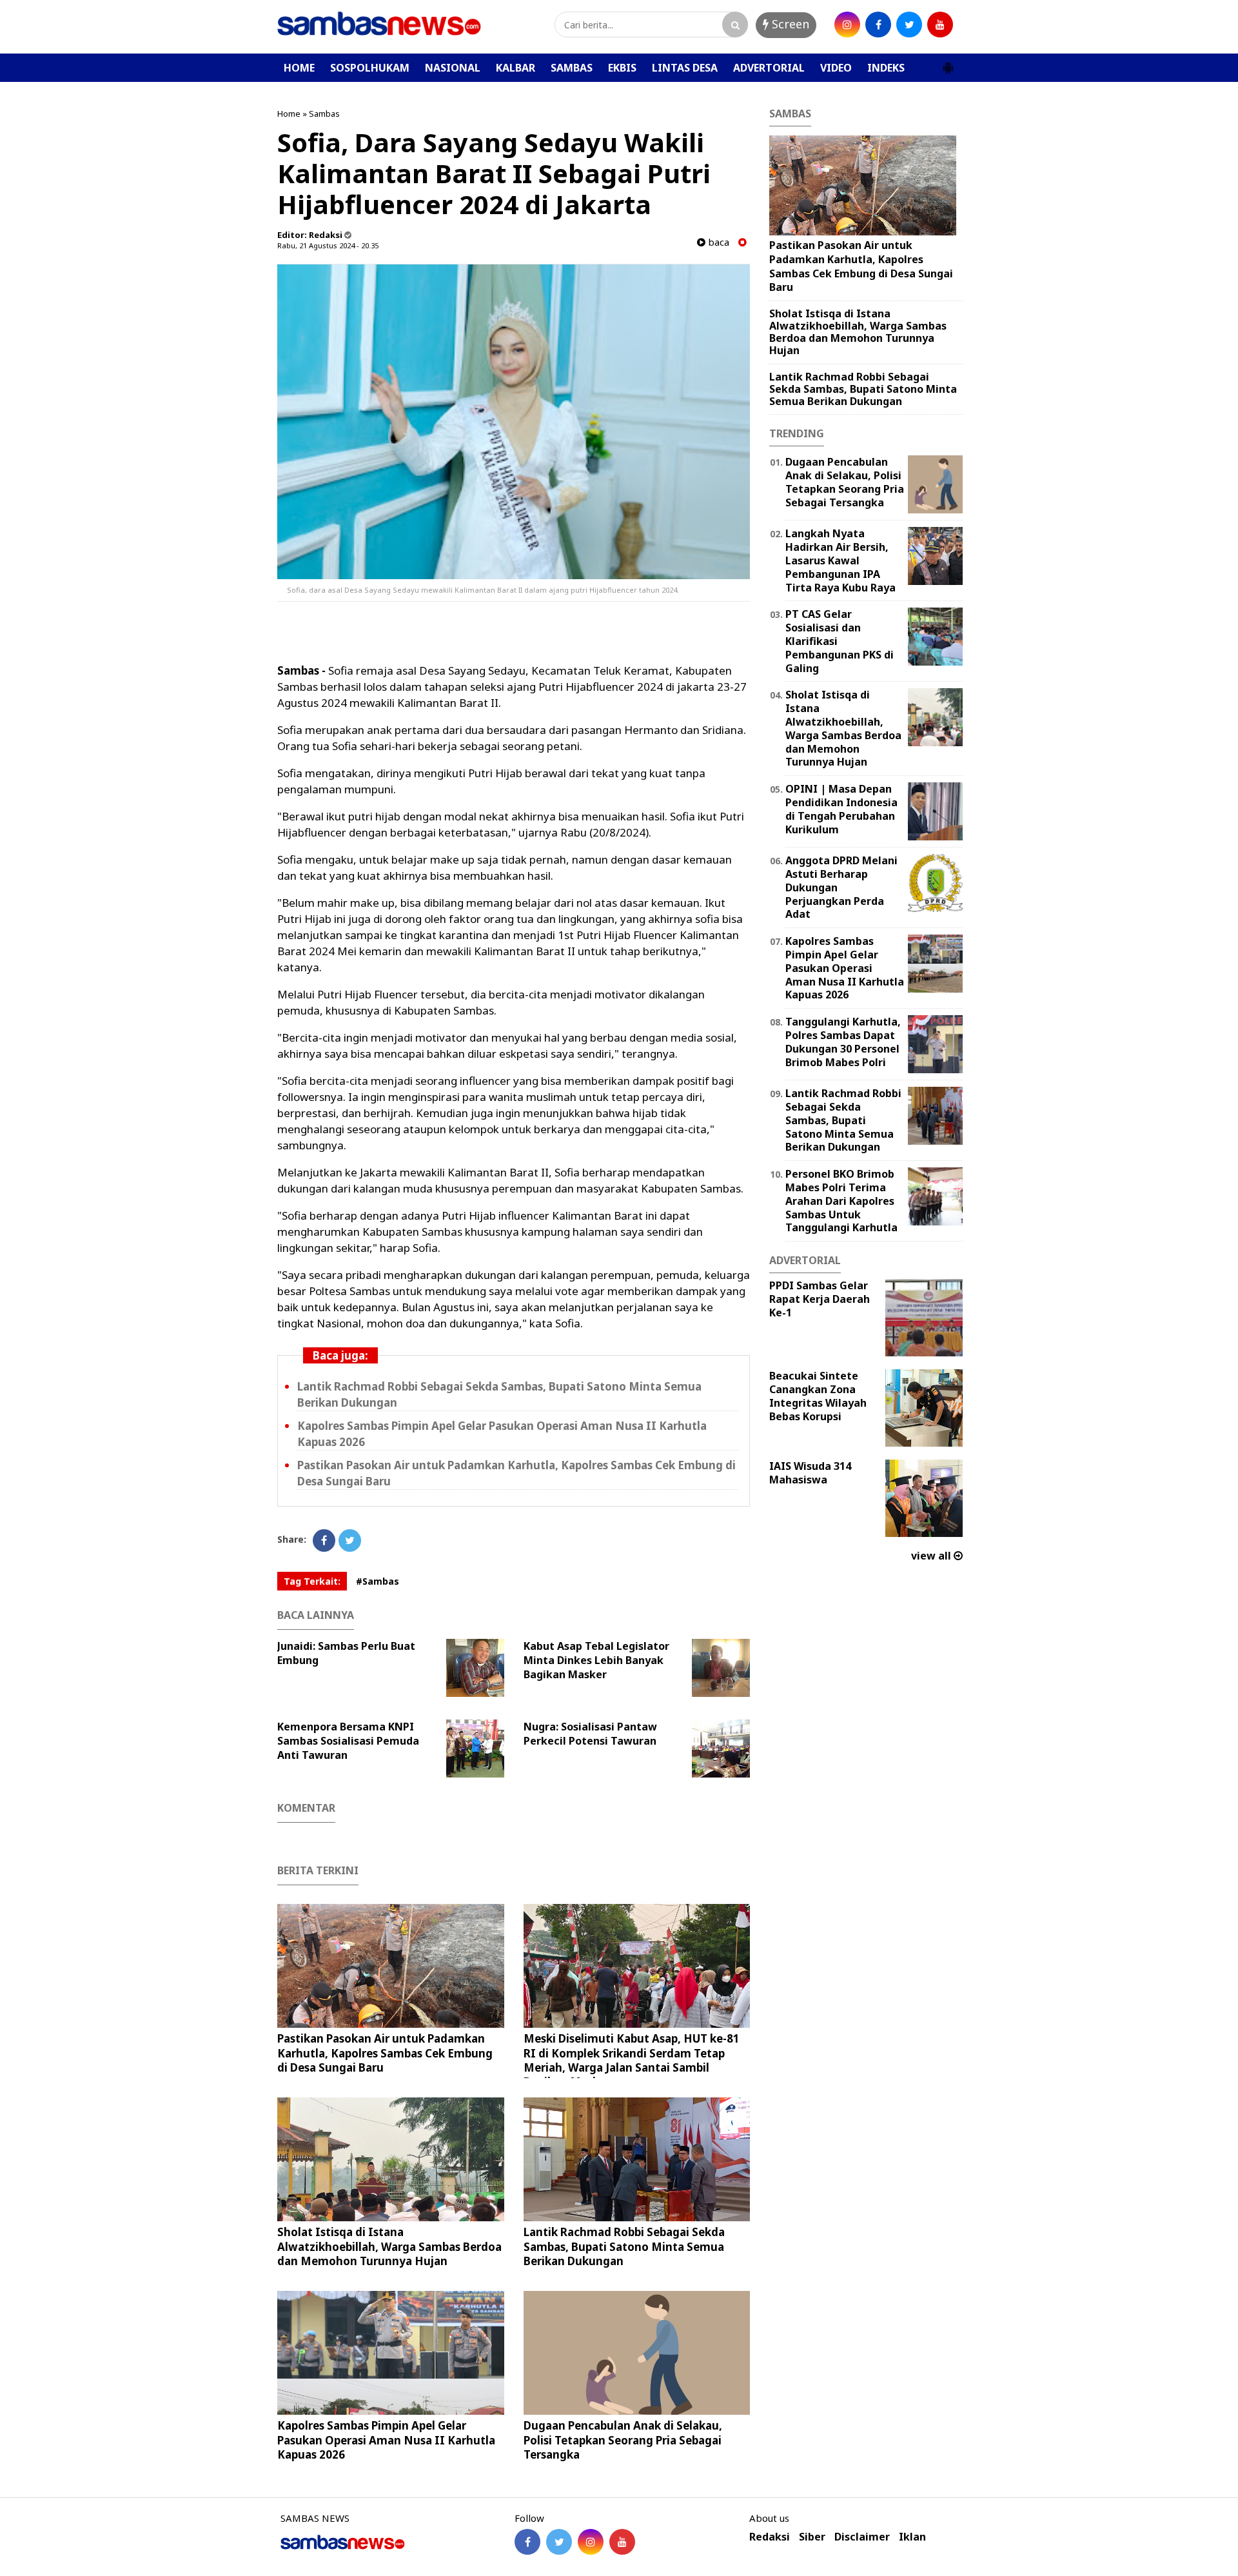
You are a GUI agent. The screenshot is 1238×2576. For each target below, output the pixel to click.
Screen (789, 24)
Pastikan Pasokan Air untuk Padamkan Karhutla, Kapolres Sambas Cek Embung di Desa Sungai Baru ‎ (385, 2053)
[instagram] (847, 25)
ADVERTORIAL (769, 68)
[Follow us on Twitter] (559, 2542)
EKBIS (622, 68)
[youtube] (940, 25)
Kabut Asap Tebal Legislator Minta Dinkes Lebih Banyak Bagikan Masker (596, 1660)
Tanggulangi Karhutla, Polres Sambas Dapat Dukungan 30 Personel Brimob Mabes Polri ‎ (843, 1042)
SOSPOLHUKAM (370, 68)
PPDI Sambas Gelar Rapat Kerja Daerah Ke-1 (820, 1299)
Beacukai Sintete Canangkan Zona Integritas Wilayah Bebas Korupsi (818, 1396)
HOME (299, 68)
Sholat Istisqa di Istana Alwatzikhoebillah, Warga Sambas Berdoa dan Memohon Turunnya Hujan (389, 2246)
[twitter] (909, 25)
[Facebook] (324, 1541)
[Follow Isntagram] (591, 2542)
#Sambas (378, 1581)
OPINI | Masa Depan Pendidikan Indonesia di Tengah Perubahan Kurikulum (841, 809)
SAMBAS (572, 68)
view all (932, 1556)
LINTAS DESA (685, 68)
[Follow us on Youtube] (622, 2542)
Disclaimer (862, 2537)
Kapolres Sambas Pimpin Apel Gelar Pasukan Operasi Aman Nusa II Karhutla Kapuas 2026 (386, 2440)
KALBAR (516, 68)
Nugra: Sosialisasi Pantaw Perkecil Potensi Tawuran (590, 1734)
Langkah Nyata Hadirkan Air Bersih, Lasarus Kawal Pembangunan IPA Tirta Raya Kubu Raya (840, 560)
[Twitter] (350, 1541)
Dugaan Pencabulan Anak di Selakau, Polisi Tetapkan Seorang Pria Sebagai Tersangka (623, 2440)
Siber (812, 2537)
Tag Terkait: (312, 1581)
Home (289, 114)
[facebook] (878, 25)
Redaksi (770, 2537)
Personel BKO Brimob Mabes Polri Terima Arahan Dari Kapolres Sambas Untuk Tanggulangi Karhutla (841, 1201)
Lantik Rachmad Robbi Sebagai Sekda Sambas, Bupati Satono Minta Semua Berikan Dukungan (624, 2246)
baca (717, 242)
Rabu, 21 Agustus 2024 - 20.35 (328, 245)
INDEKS (886, 68)
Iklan (912, 2537)
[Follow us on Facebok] (527, 2542)
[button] (948, 63)
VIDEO (836, 68)
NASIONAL (453, 68)
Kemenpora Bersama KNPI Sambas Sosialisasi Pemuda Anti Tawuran (348, 1741)
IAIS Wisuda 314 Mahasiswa (810, 1473)
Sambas (324, 114)
